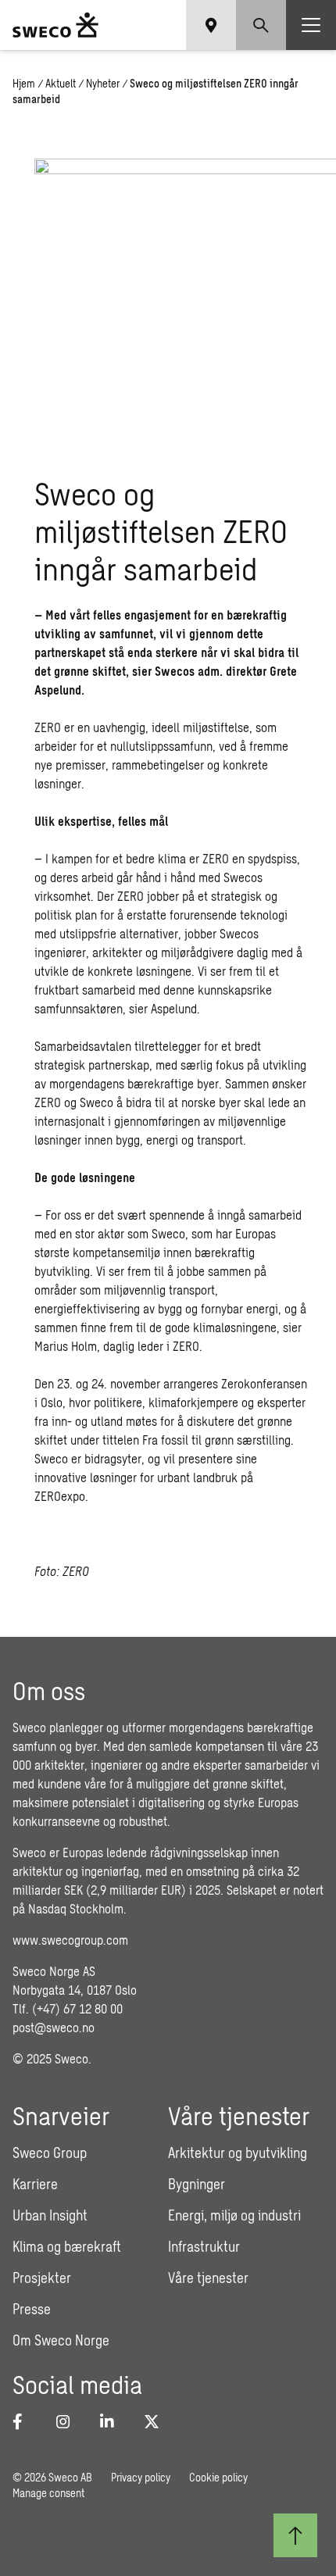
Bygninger (197, 2184)
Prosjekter (42, 2278)
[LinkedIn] (113, 2421)
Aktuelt (61, 83)
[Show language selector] (211, 25)
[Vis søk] (261, 25)
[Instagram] (69, 2421)
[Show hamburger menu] (311, 25)
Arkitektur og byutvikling (238, 2153)
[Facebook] (25, 2421)
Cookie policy (218, 2477)
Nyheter (103, 83)
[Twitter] (156, 2421)
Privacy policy (141, 2477)
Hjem (24, 83)
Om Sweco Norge (61, 2340)
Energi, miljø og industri (234, 2215)
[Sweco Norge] (55, 25)
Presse (32, 2309)
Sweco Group (50, 2153)
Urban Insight (50, 2215)
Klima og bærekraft (67, 2246)
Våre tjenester (208, 2278)
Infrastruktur (204, 2246)
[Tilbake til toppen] (295, 2535)
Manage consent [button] (48, 2493)
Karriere (35, 2184)
